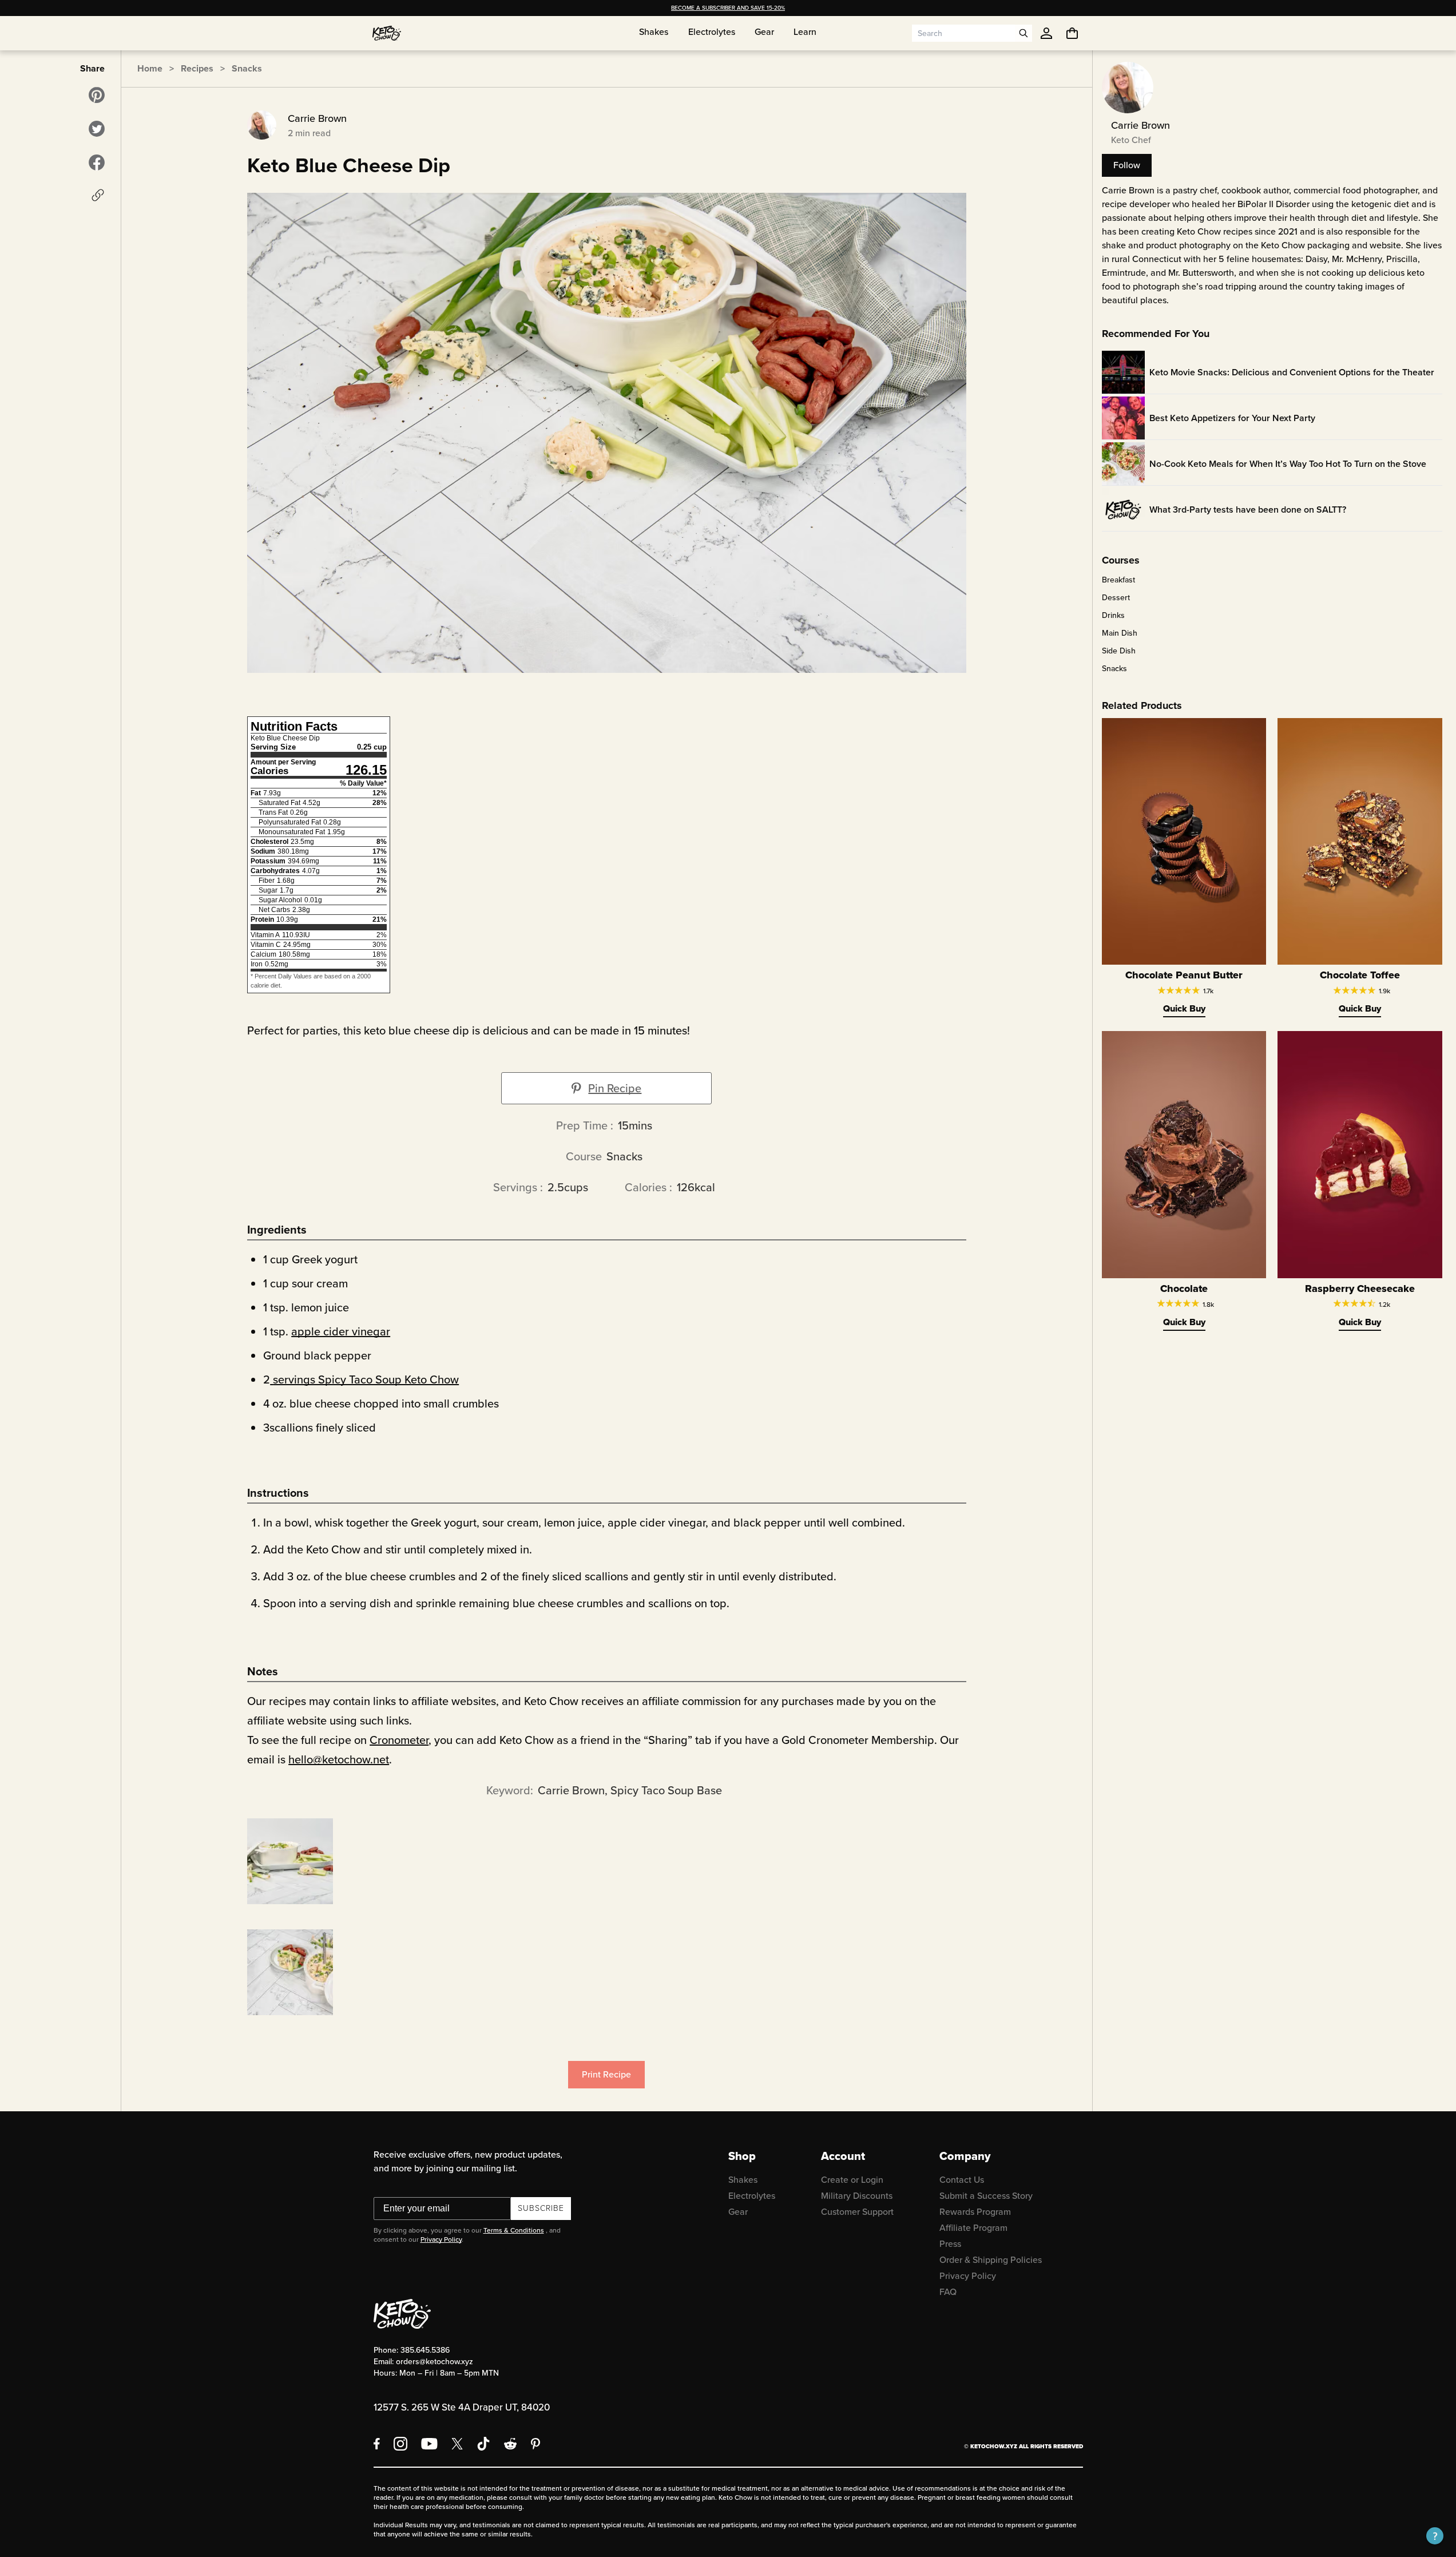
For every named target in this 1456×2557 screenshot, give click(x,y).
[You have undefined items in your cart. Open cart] (1072, 33)
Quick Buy (1184, 1008)
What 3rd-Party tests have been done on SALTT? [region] (1248, 510)
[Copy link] (98, 195)
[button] (1435, 2536)
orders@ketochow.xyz (435, 2362)
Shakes (743, 2180)
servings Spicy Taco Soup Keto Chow (366, 1379)
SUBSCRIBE (541, 2208)
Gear (738, 2212)
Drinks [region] (1113, 616)
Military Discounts (857, 2196)
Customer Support (857, 2212)
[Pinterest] (536, 2444)
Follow (1127, 165)
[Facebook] (377, 2444)
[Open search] (1023, 33)
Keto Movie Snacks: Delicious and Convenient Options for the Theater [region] (1292, 372)
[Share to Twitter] (97, 129)
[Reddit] (511, 2444)
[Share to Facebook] (97, 162)
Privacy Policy (441, 2239)
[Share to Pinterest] (97, 95)
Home (150, 68)
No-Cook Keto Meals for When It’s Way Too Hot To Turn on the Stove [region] (1288, 464)
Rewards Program (975, 2212)
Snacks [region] (1114, 669)
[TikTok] (483, 2444)
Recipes (197, 68)
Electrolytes (752, 2196)
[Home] (387, 33)
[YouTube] (429, 2444)
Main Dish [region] (1120, 633)
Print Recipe (606, 2074)
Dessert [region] (1116, 598)
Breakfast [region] (1118, 580)
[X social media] (457, 2444)
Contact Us (962, 2180)
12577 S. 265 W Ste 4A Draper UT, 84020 (462, 2407)
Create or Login (852, 2180)
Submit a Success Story (986, 2196)
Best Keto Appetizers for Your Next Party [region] (1232, 418)
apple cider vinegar (341, 1331)
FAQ (948, 2292)
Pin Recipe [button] (615, 1088)
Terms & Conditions (514, 2230)
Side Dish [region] (1119, 651)
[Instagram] (400, 2444)
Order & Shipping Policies (991, 2260)
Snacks (247, 68)
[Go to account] (1046, 33)
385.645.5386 (425, 2350)
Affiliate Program (973, 2228)
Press (950, 2244)
